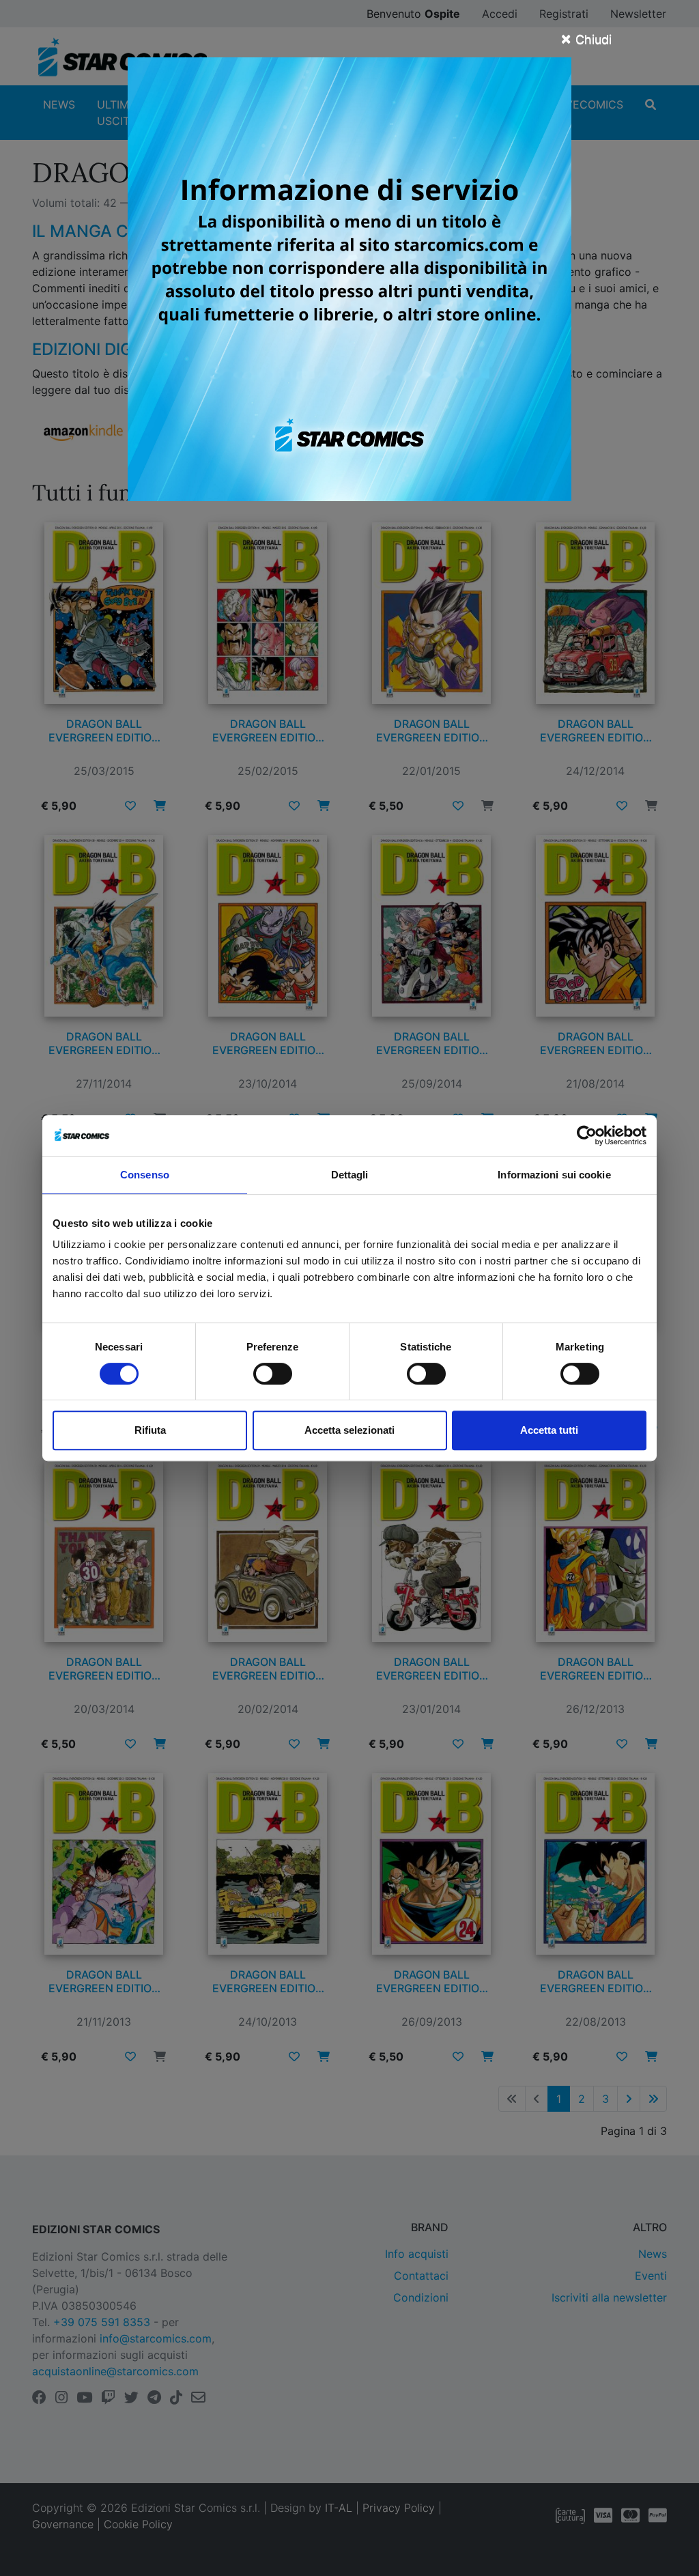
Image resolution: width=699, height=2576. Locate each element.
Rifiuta (150, 1430)
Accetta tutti (549, 1430)
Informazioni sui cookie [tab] (554, 1175)
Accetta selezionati (349, 1430)
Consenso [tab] (145, 1175)
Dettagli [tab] (350, 1175)
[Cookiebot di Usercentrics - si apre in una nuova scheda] (587, 1135)
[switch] (273, 1374)
